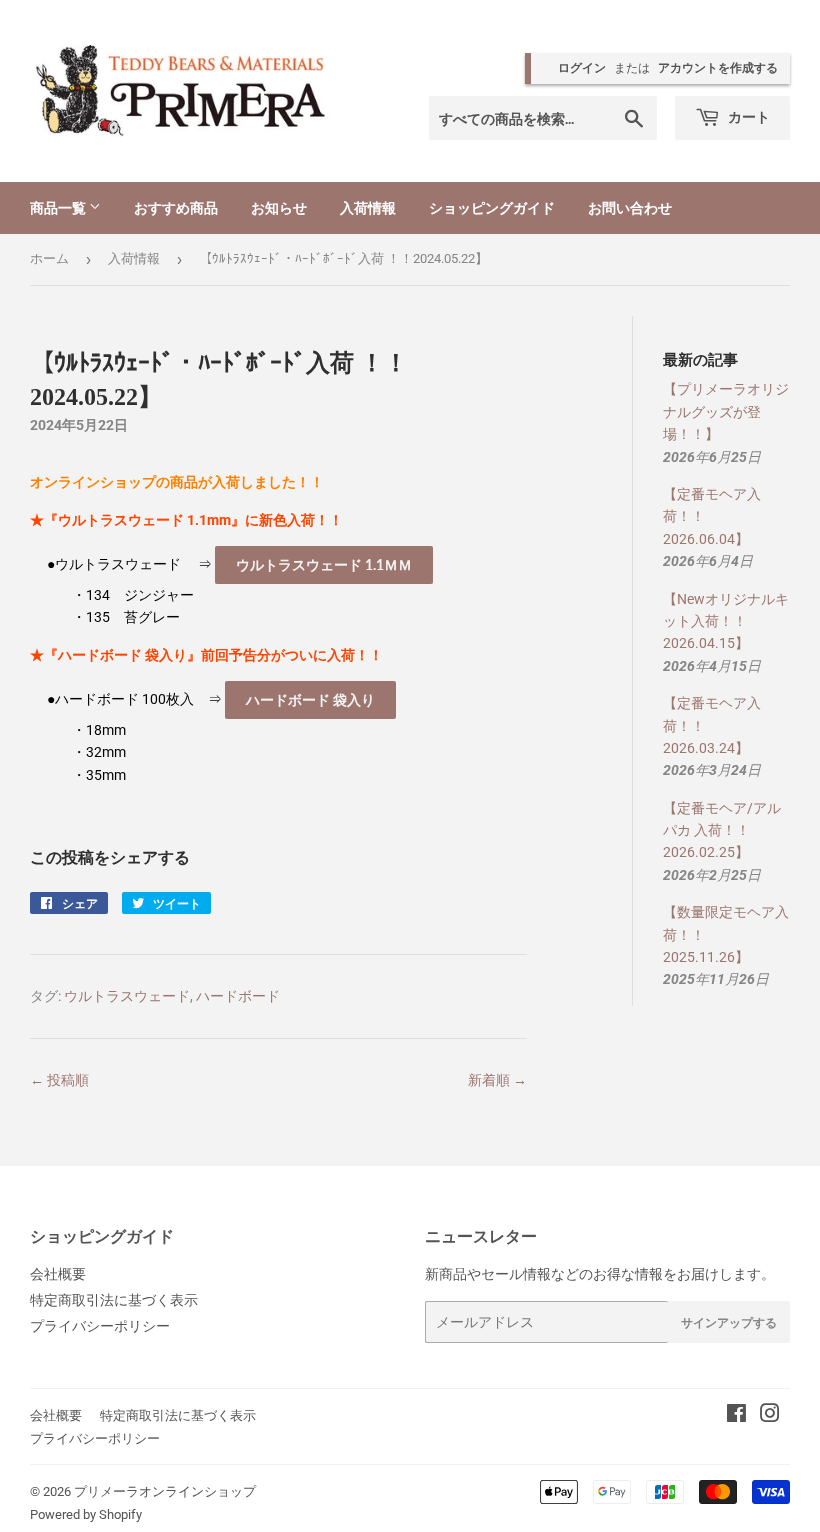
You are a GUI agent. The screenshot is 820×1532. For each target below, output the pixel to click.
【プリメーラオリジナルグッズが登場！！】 (726, 411)
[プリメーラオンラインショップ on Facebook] (736, 1416)
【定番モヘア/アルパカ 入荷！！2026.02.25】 (722, 830)
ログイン (582, 68)
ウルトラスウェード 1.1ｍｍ (324, 564)
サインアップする (729, 1322)
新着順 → (497, 1080)
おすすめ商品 (176, 207)
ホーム (49, 258)
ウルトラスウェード (127, 996)
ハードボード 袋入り (310, 699)
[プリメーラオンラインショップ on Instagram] (770, 1416)
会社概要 (58, 1274)
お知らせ (279, 207)
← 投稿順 (59, 1080)
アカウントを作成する (718, 68)
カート (747, 116)
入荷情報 (368, 207)
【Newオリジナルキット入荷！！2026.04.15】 (726, 621)
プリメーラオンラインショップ (165, 1491)
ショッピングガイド (492, 207)
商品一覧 (59, 207)
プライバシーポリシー (100, 1326)
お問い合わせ (630, 207)
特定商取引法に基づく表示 (114, 1300)
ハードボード (238, 996)
